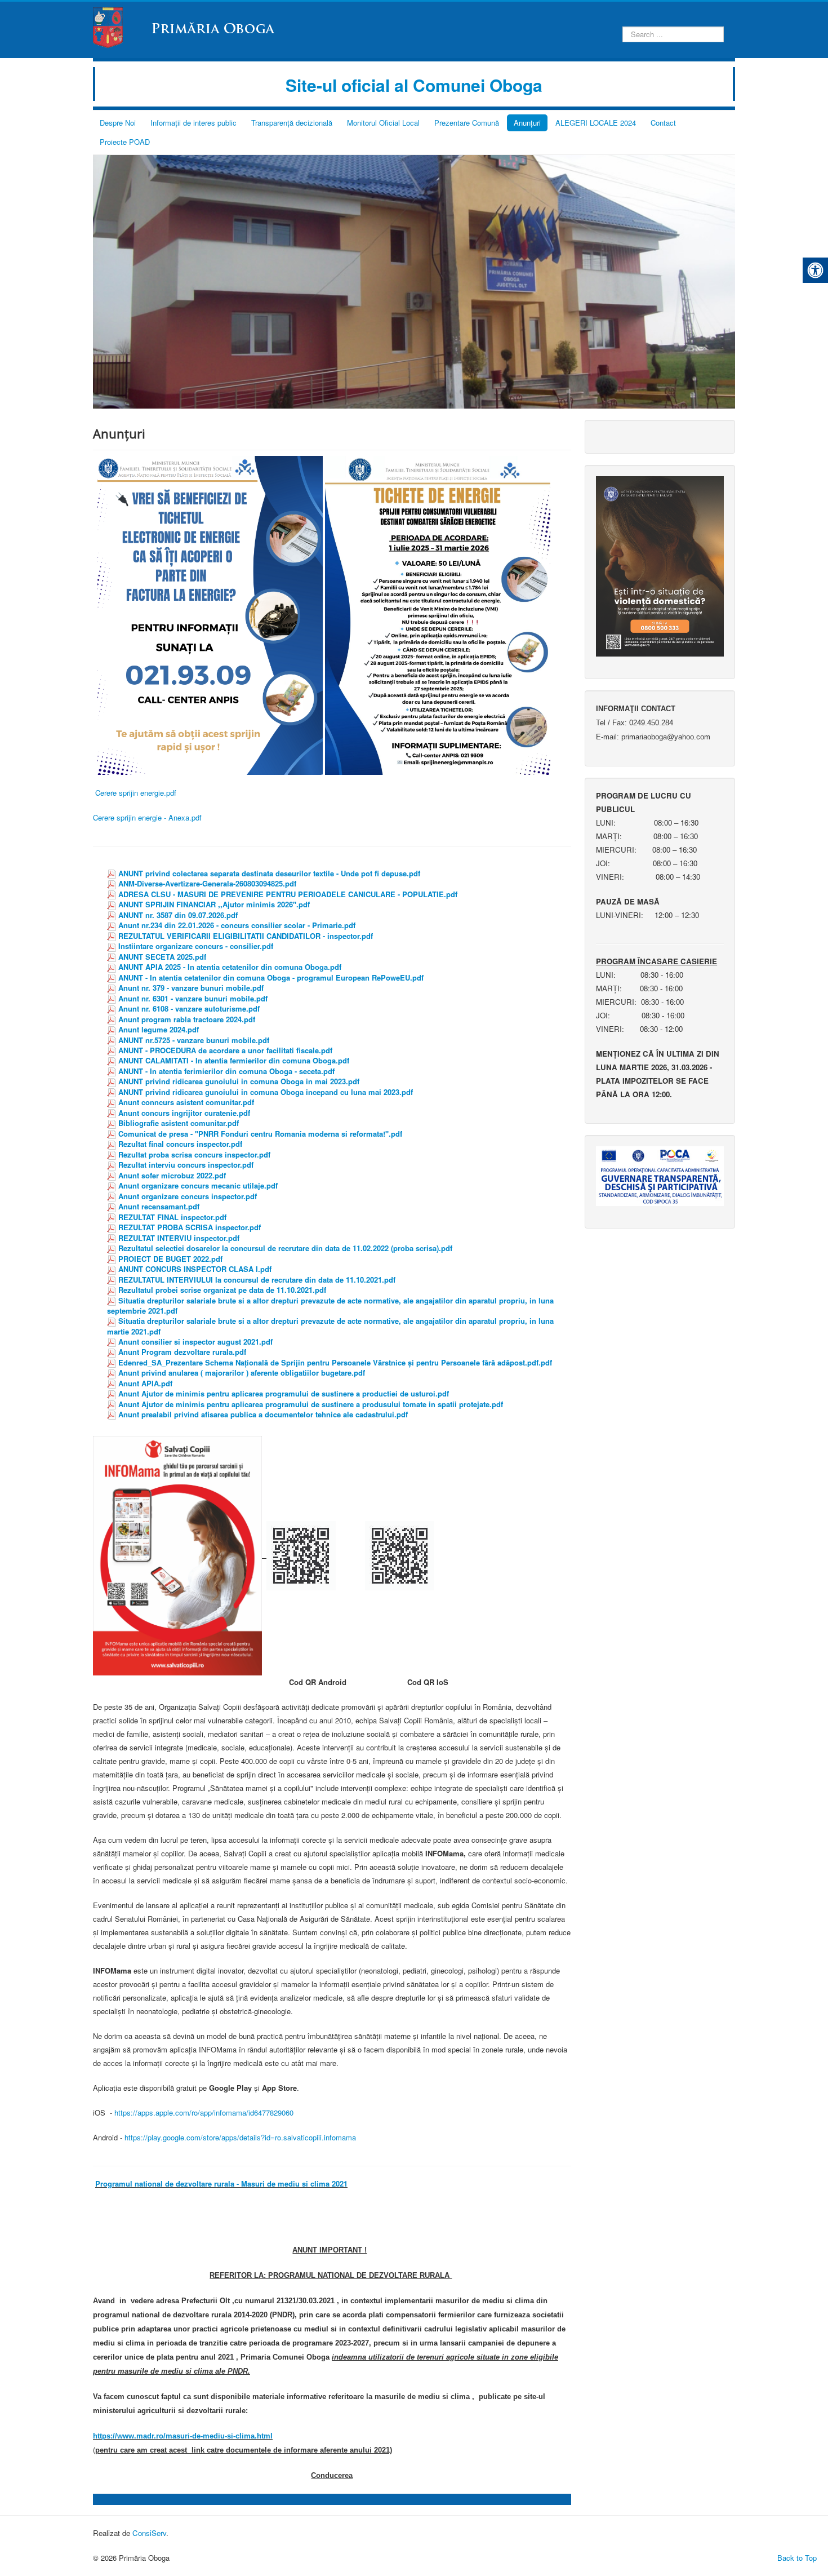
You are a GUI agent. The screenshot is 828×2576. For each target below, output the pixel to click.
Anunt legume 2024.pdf (159, 1029)
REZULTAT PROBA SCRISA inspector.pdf (190, 1227)
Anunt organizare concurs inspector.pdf (188, 1196)
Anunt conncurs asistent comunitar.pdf (186, 1102)
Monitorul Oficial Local (383, 123)
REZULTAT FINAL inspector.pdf (172, 1217)
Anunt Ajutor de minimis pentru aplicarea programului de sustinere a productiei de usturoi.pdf (284, 1393)
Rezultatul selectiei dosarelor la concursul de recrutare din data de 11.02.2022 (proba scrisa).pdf (285, 1248)
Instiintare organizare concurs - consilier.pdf (196, 946)
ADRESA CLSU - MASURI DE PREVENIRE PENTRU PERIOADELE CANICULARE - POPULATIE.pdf (288, 894)
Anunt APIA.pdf (145, 1383)
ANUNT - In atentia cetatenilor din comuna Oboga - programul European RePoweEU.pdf (271, 977)
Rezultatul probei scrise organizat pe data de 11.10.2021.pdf (222, 1290)
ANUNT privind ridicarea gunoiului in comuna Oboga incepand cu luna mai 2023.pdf (266, 1092)
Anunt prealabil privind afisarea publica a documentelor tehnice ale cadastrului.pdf (263, 1414)
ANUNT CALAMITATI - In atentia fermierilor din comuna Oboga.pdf (234, 1060)
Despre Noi (118, 123)
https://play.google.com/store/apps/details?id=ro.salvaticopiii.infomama (240, 2137)
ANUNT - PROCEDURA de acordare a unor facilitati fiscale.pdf (225, 1050)
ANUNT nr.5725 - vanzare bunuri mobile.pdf (194, 1040)
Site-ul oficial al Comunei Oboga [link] (414, 85)
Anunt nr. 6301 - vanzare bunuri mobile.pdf (193, 998)
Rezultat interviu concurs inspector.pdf (186, 1165)
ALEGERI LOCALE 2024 (596, 123)
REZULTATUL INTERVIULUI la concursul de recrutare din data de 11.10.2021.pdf (257, 1280)
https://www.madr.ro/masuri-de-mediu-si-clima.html (183, 2436)
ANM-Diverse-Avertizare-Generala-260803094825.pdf (207, 883)
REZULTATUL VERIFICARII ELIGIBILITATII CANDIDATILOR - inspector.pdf (246, 936)
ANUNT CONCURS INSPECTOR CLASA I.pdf (195, 1269)
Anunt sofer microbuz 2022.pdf (172, 1175)
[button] (815, 270)
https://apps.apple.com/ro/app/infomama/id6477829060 (204, 2112)
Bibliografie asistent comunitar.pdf (179, 1123)
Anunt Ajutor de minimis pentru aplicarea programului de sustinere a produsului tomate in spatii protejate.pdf (311, 1404)
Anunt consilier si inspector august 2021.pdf (195, 1342)
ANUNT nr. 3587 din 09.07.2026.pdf (178, 915)
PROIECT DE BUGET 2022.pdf (170, 1259)
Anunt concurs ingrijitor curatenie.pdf (184, 1113)
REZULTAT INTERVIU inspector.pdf (179, 1238)
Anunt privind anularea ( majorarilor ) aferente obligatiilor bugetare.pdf (242, 1373)
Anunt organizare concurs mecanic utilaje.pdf (198, 1185)
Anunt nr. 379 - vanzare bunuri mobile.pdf (191, 988)
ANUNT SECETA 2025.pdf (162, 957)
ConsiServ (149, 2533)
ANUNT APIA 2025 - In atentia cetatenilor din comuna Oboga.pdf (230, 967)
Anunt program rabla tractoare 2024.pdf (187, 1019)
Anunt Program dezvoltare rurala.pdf (182, 1352)
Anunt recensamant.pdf (159, 1206)
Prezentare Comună (467, 123)
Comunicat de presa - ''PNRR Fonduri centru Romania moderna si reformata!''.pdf (260, 1134)
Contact (663, 123)
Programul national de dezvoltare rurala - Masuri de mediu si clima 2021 (221, 2183)
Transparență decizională (292, 123)
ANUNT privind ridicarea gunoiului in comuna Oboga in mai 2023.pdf (239, 1081)
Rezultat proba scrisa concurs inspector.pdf (194, 1154)
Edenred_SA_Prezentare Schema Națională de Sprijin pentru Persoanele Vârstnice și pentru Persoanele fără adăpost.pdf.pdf (335, 1362)
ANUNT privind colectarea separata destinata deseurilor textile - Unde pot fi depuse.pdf (269, 873)
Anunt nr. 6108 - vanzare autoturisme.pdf (189, 1008)
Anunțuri (527, 123)
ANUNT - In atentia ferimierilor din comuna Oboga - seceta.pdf (226, 1071)
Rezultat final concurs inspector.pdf (180, 1144)
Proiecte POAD (125, 142)
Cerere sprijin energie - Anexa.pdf (147, 817)
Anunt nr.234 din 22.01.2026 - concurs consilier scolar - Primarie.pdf (237, 925)
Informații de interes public (193, 123)
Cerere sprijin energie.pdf (136, 793)
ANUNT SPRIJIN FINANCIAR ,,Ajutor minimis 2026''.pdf (214, 904)
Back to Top (797, 2558)
